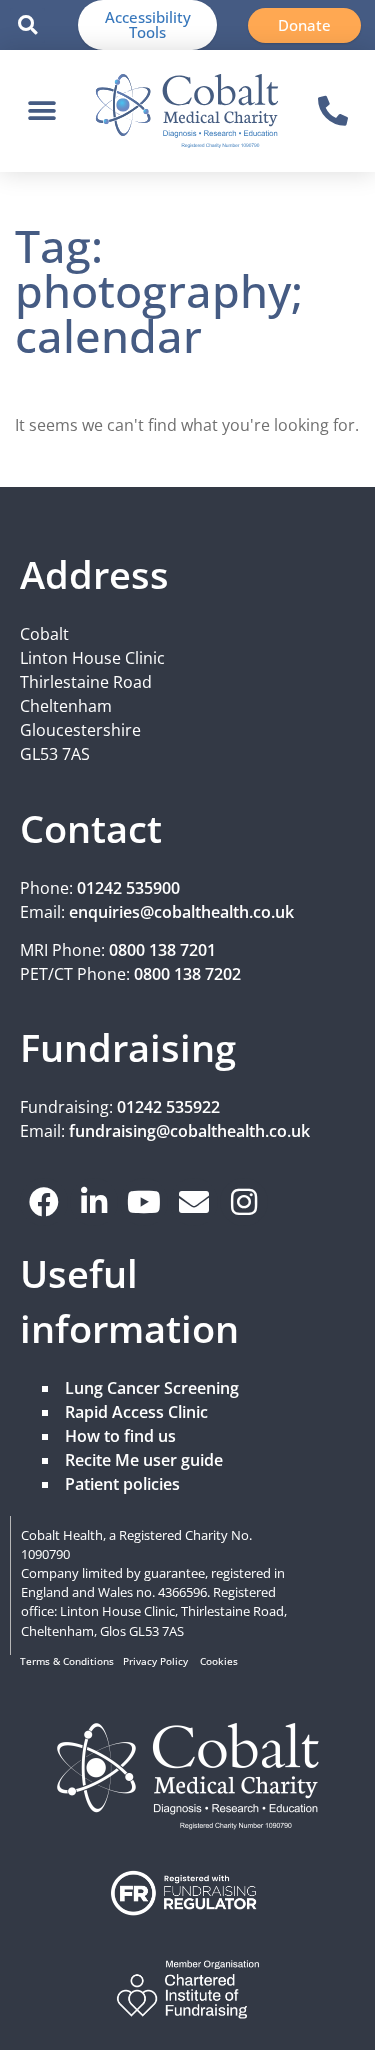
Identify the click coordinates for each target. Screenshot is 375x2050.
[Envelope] (194, 1202)
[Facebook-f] (44, 1202)
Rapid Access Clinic (136, 1412)
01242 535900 (128, 888)
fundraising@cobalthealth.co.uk (189, 1131)
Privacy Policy (155, 1661)
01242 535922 (168, 1107)
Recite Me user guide (144, 1460)
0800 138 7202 (187, 974)
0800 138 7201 (162, 950)
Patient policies (122, 1484)
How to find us (120, 1436)
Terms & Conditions (67, 1661)
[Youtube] (144, 1202)
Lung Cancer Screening (152, 1388)
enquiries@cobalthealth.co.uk (181, 912)
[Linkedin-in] (94, 1202)
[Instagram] (244, 1202)
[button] (27, 25)
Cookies (219, 1661)
